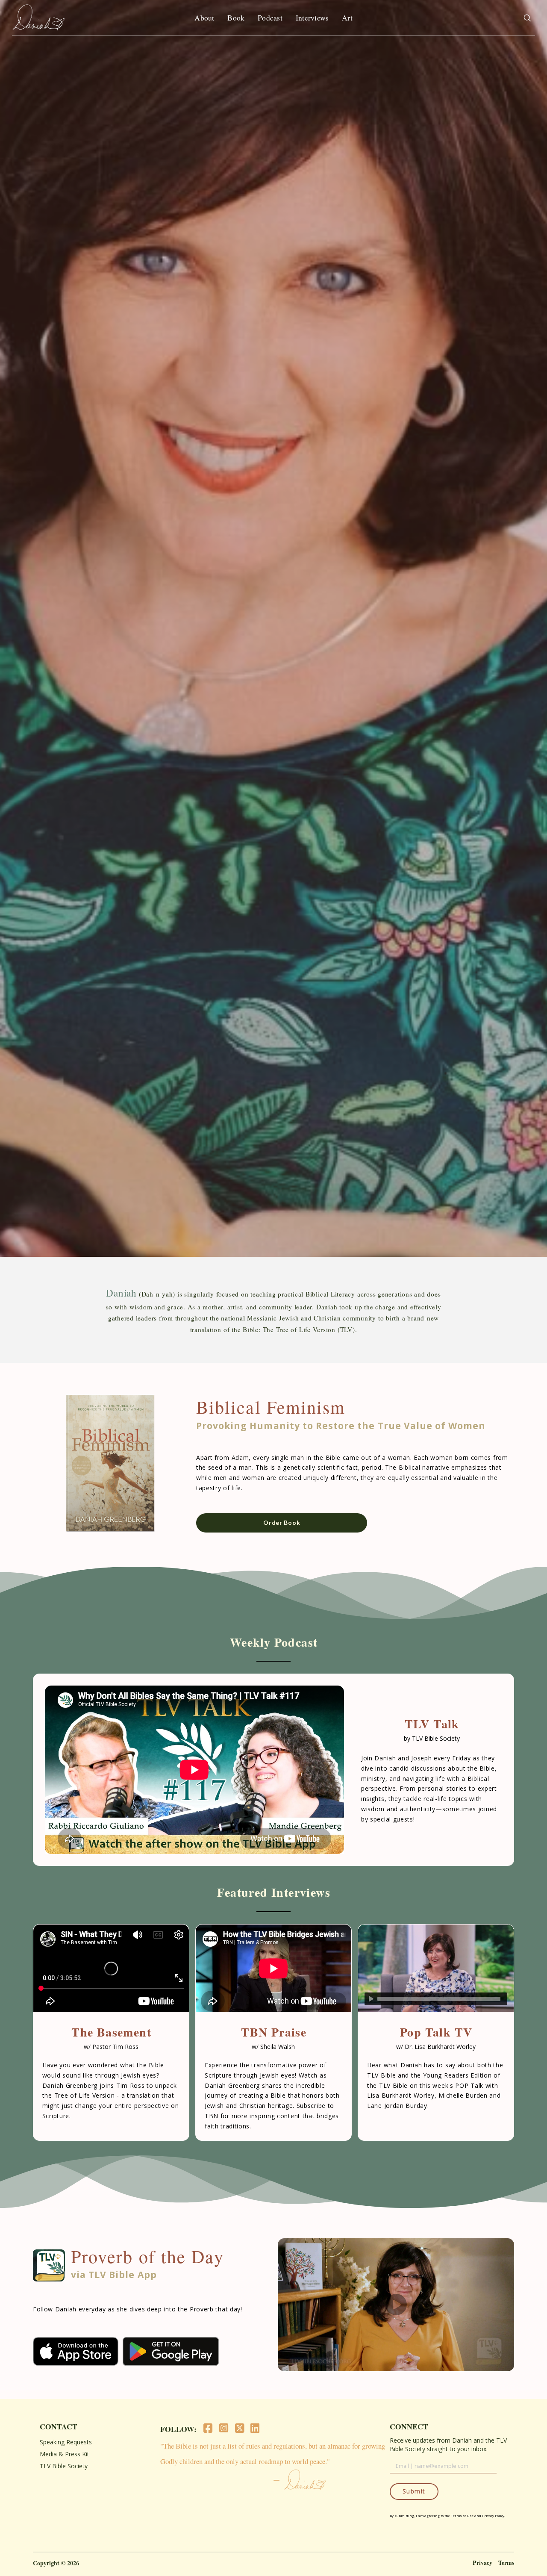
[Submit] (527, 18)
